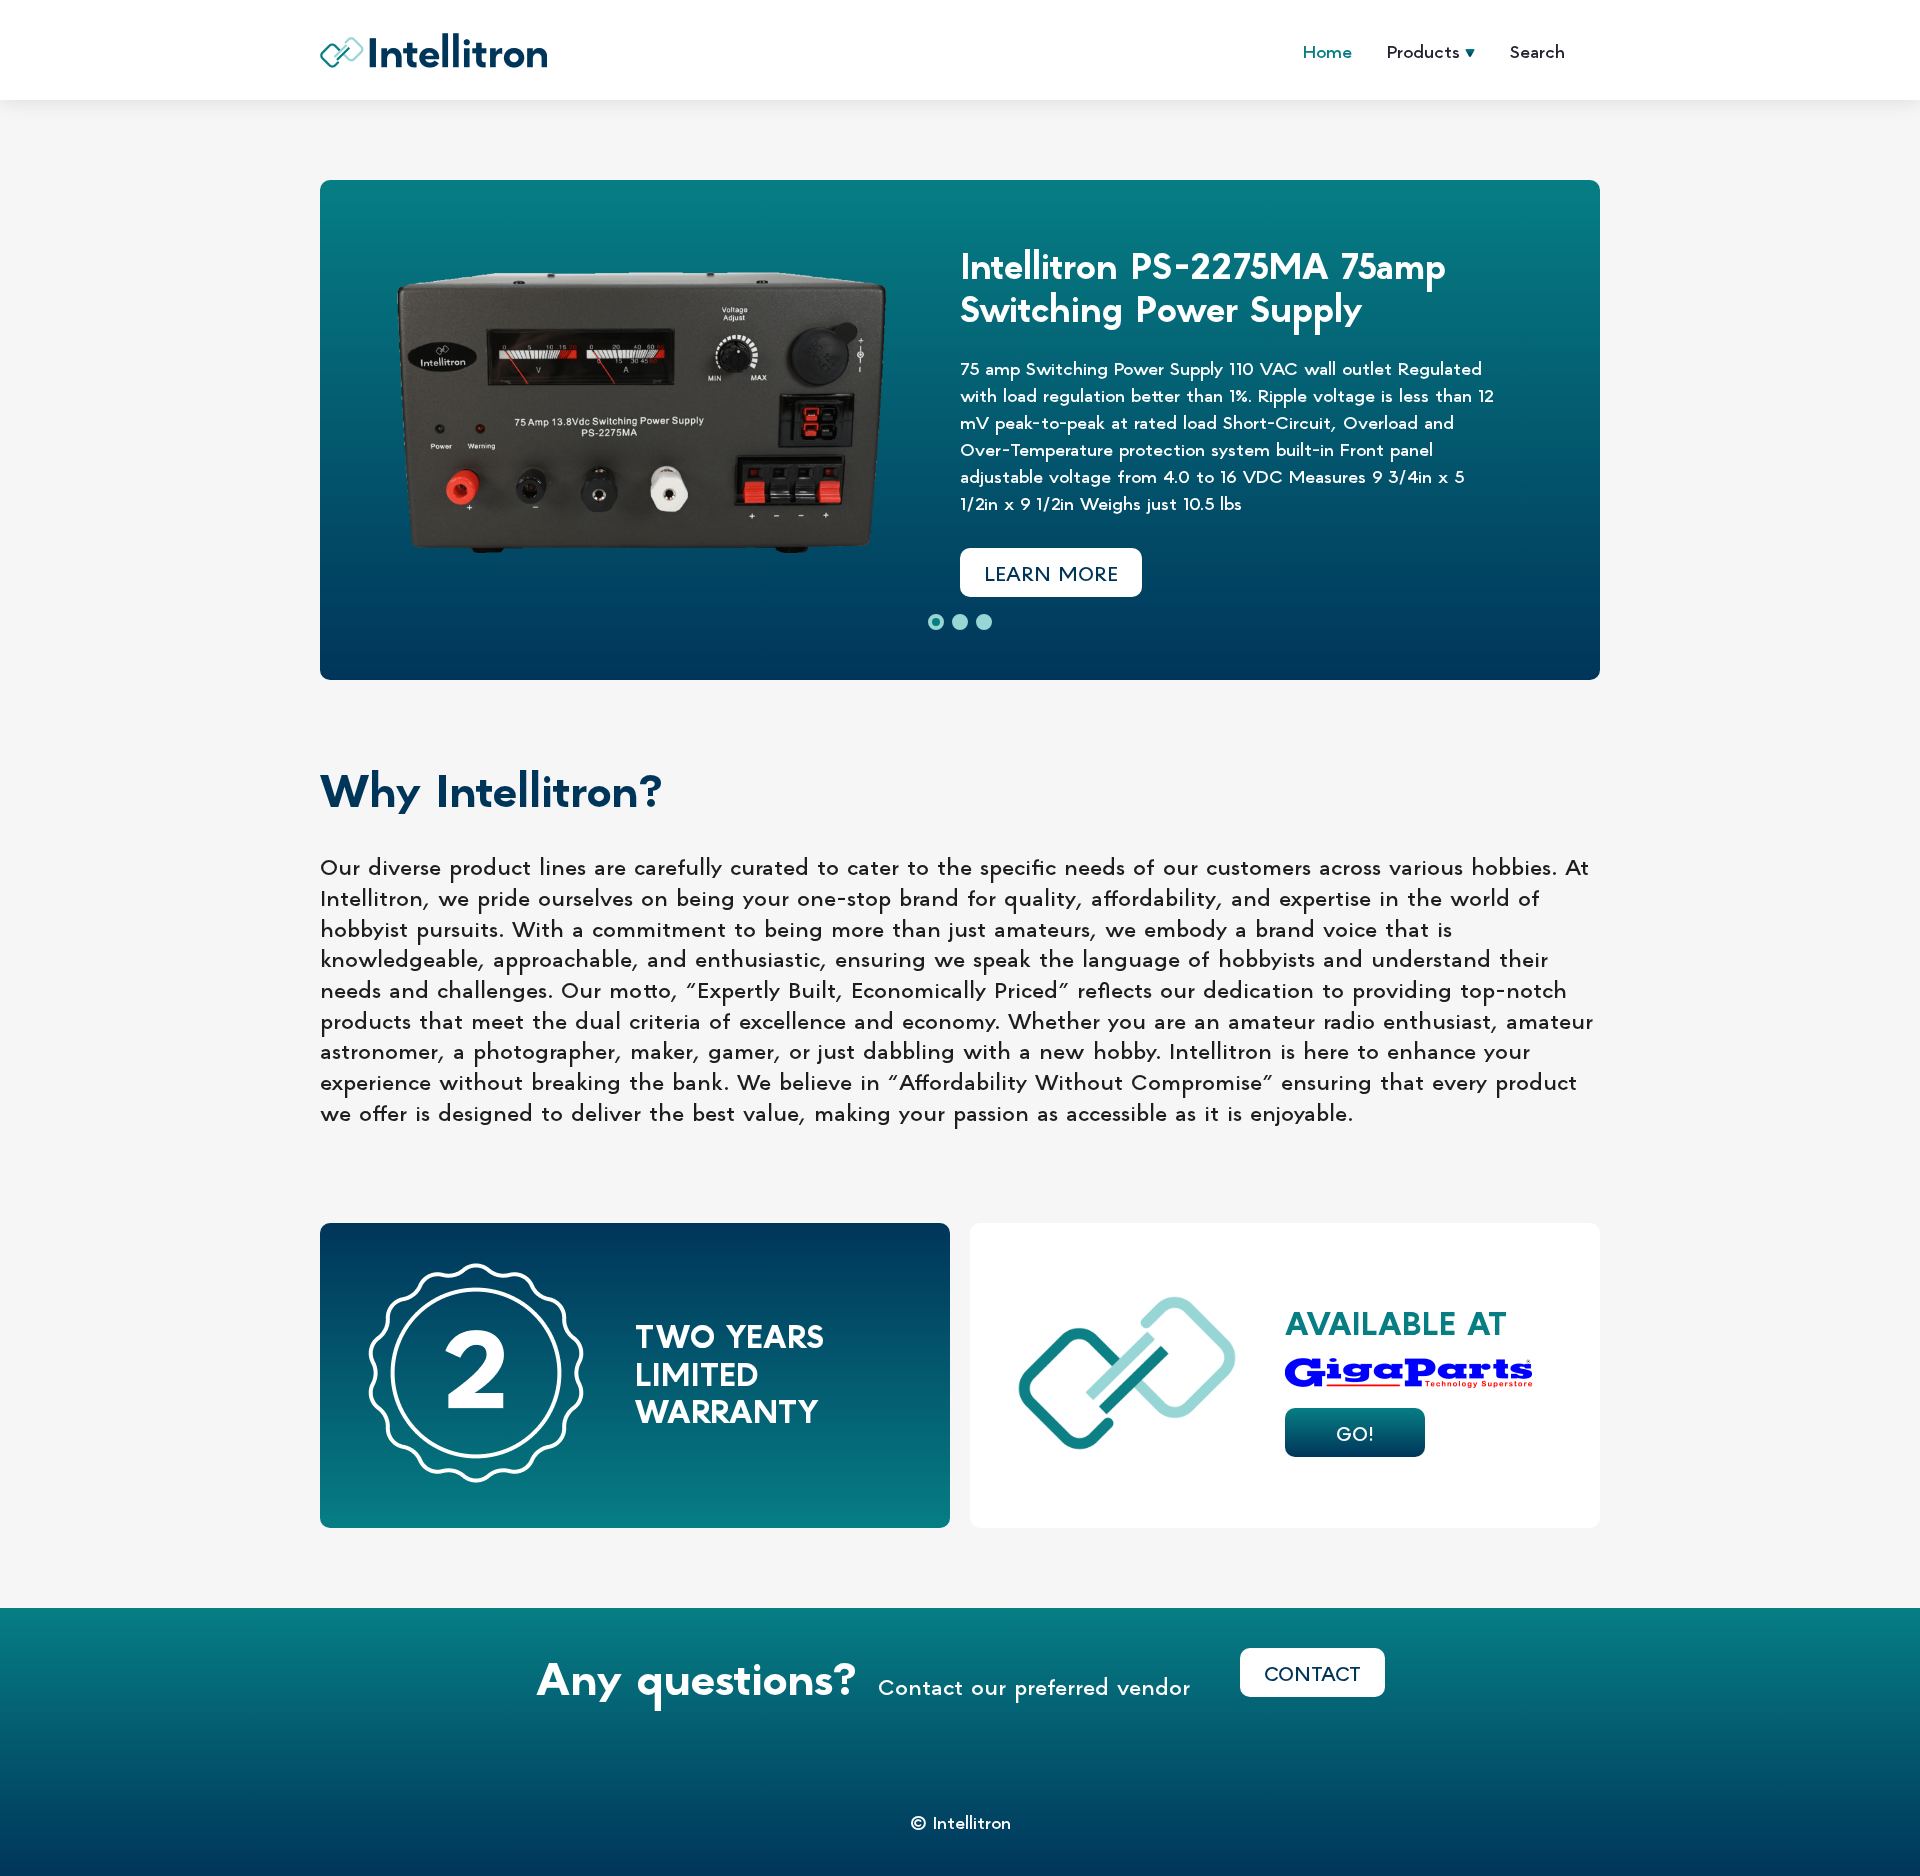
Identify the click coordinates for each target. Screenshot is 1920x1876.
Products (1423, 50)
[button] (936, 622)
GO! (1355, 1432)
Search (1537, 50)
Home (1327, 50)
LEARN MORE (1051, 572)
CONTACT (1312, 1672)
